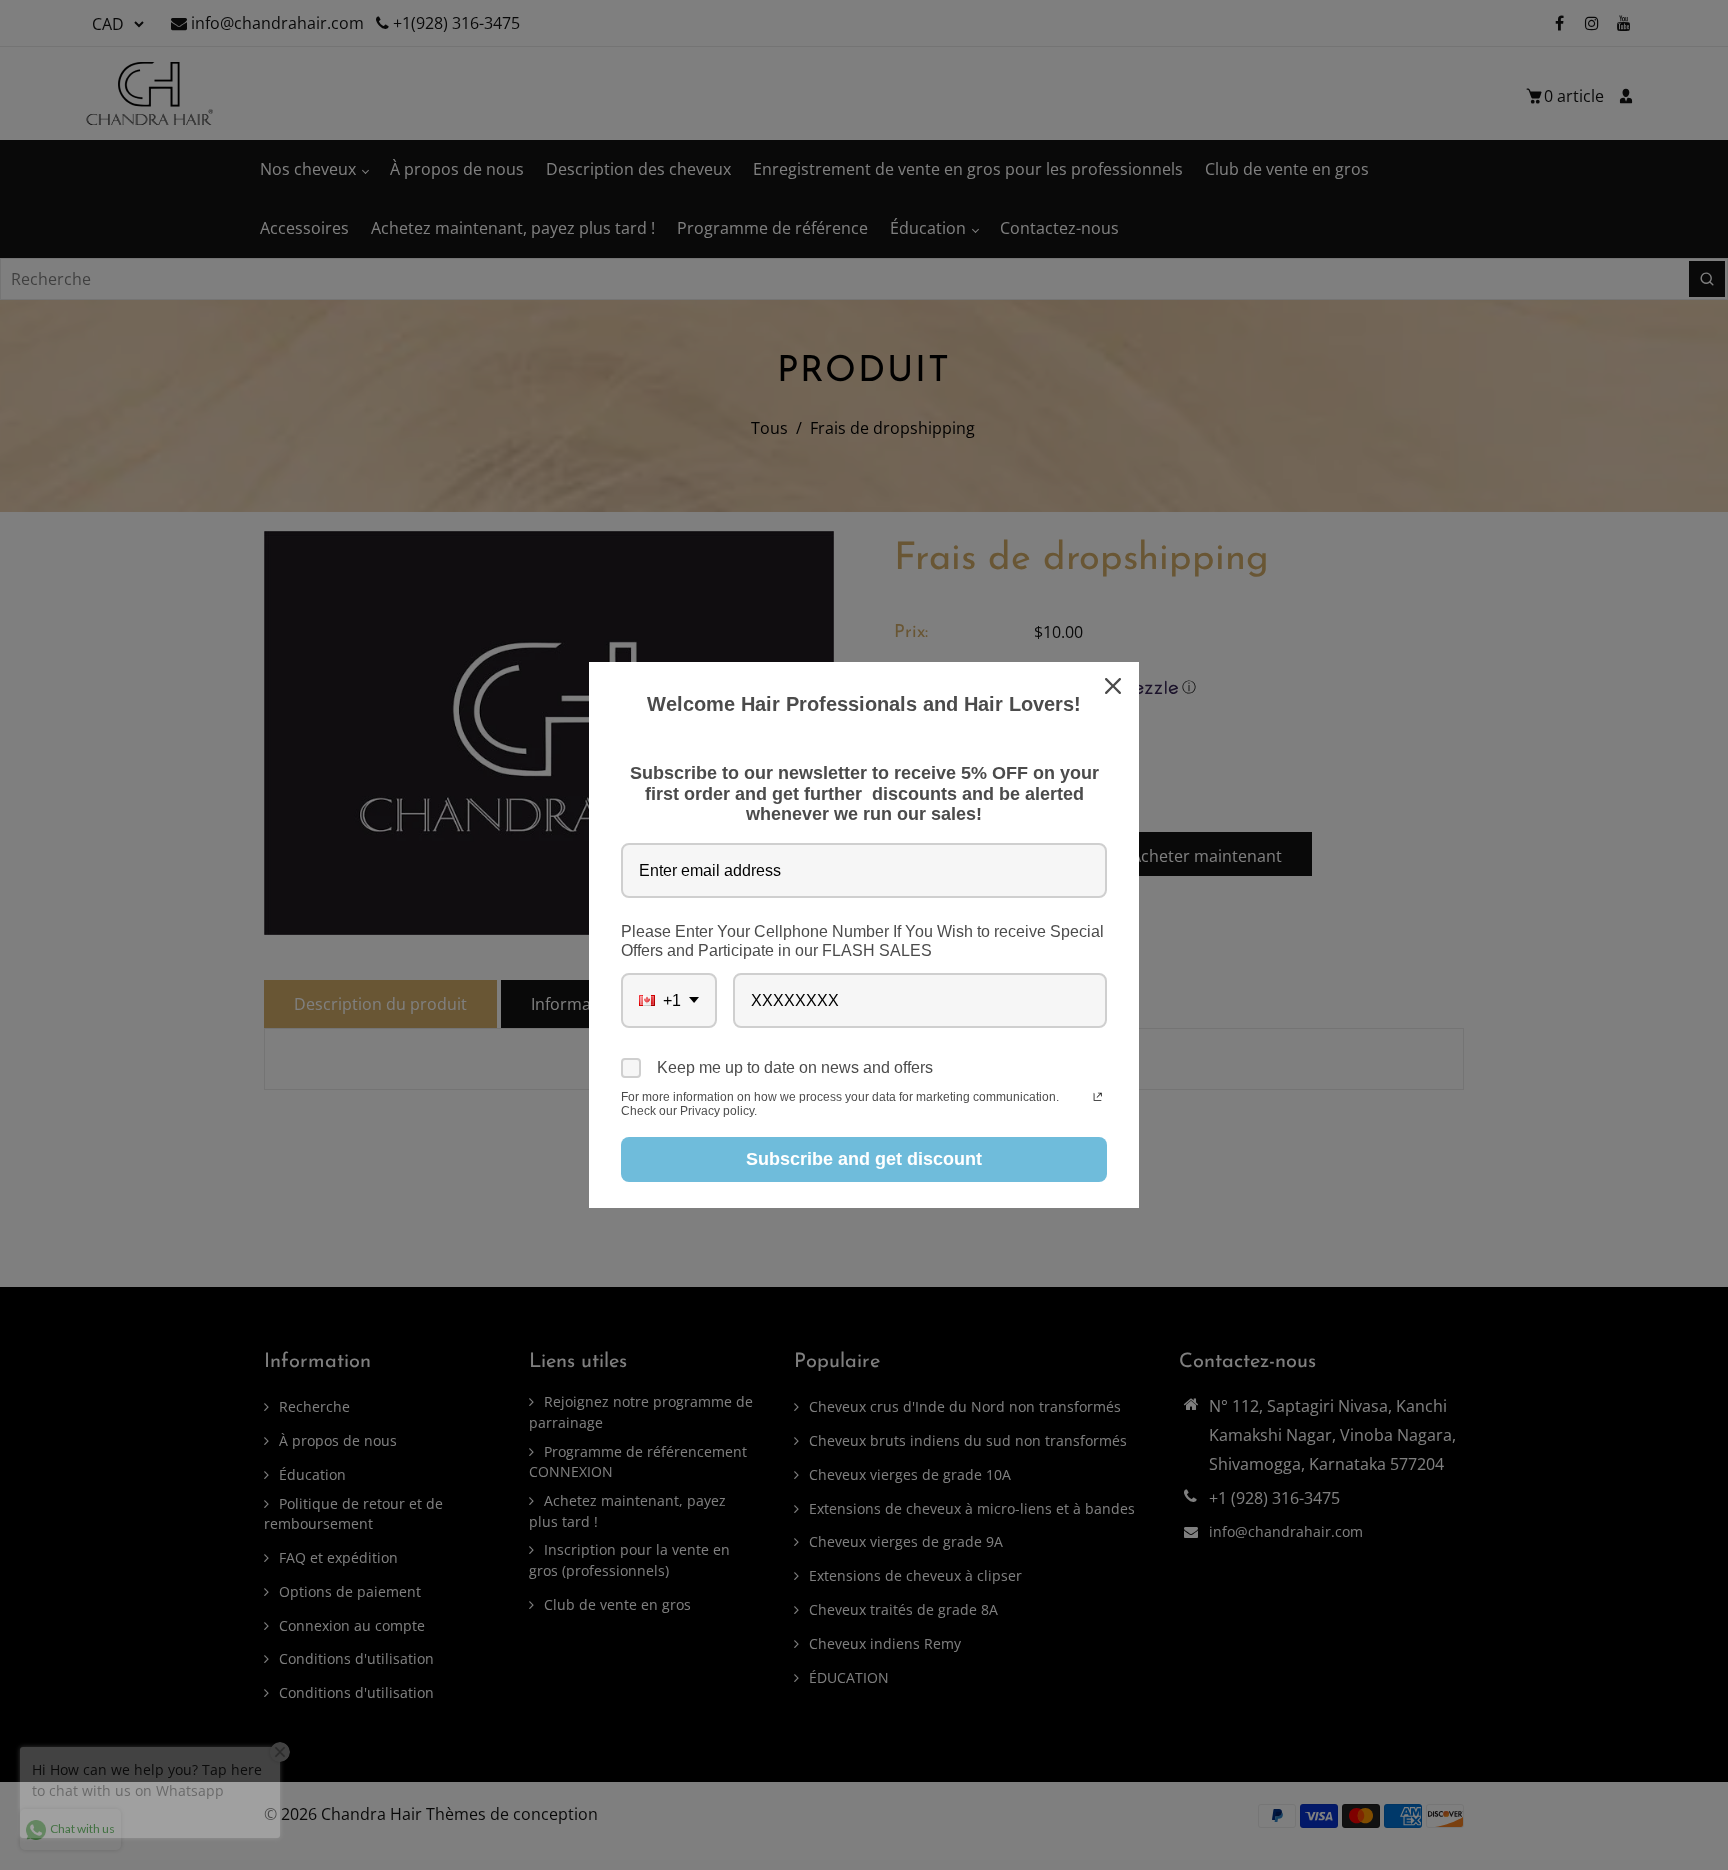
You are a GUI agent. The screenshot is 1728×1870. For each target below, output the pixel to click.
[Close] (1115, 686)
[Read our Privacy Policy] (1097, 1099)
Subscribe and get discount (864, 1159)
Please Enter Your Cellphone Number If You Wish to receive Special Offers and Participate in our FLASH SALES (862, 941)
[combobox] (669, 1000)
